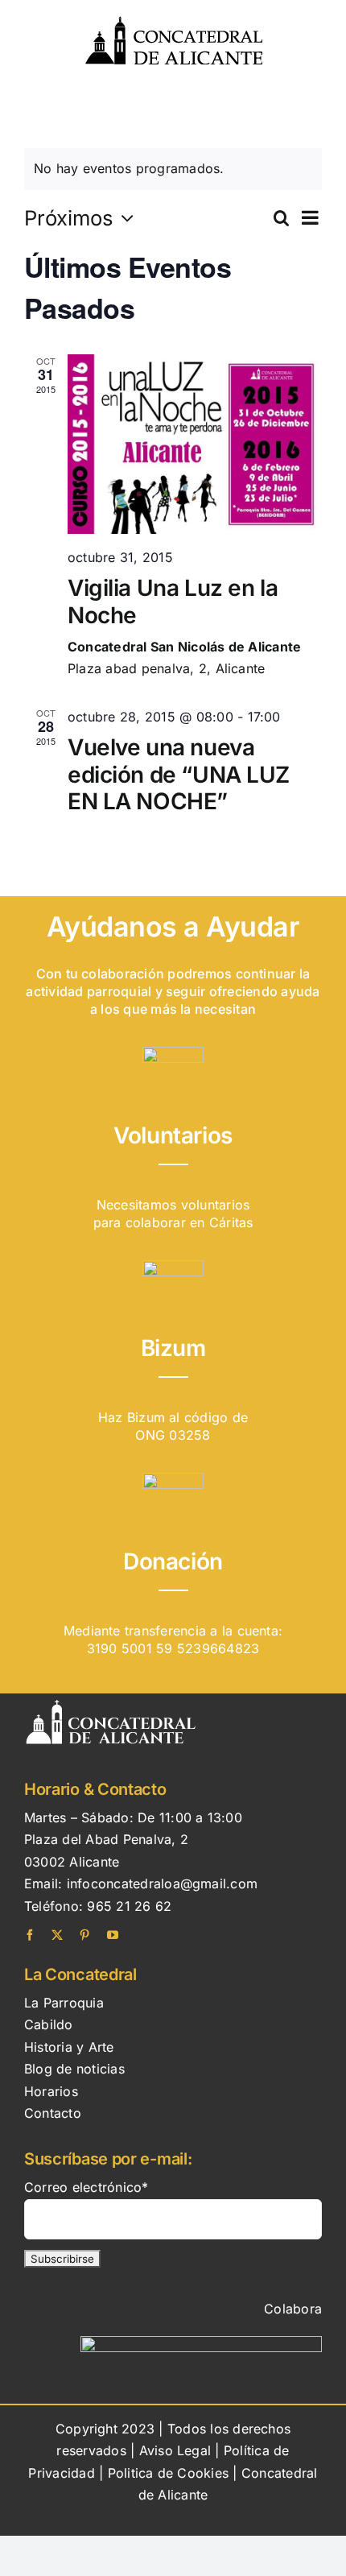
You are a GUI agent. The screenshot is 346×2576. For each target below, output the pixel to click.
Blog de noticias (74, 2069)
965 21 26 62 (129, 1906)
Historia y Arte (69, 2047)
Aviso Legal (175, 2450)
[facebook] (30, 1935)
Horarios (51, 2091)
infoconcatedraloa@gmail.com (162, 1883)
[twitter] (57, 1935)
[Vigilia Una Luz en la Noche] (195, 444)
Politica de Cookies (171, 2473)
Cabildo (49, 2024)
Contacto (53, 2113)
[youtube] (113, 1935)
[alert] (173, 169)
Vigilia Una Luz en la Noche (173, 602)
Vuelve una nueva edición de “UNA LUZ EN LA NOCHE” (179, 774)
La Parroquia (64, 2003)
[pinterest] (84, 1935)
